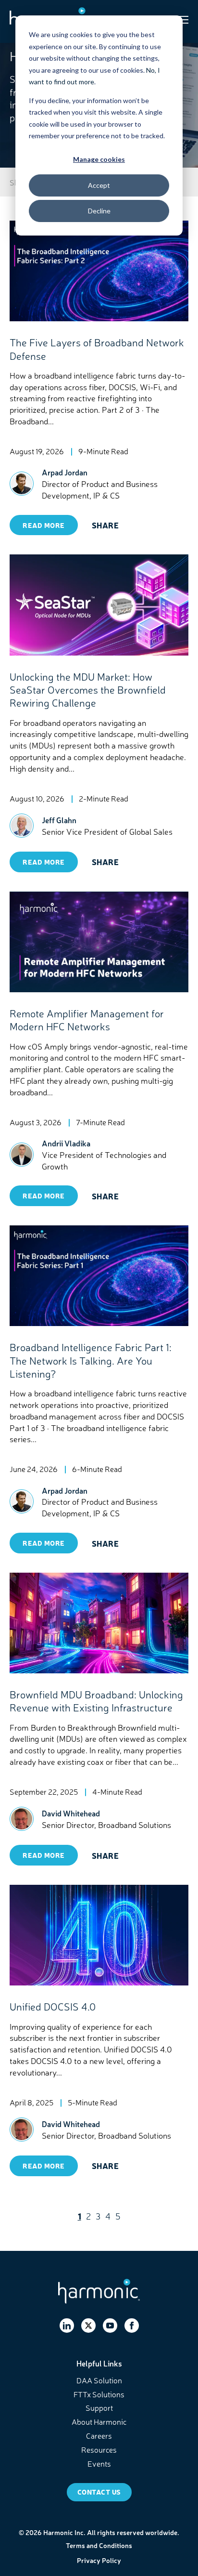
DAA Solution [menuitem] (99, 2380)
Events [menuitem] (99, 2463)
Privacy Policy (99, 2560)
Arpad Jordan (65, 472)
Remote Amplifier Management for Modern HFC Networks (87, 1019)
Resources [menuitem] (99, 2449)
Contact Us (99, 2492)
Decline (99, 211)
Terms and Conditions (99, 2545)
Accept (99, 185)
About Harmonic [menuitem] (99, 2421)
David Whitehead (71, 1813)
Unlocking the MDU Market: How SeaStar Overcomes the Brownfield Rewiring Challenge (88, 690)
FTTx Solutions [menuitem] (99, 2394)
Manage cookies (99, 159)
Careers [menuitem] (99, 2435)
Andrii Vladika (66, 1143)
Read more (44, 525)
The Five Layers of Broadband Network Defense (97, 348)
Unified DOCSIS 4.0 (53, 2006)
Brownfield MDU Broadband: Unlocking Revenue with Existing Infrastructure (96, 1701)
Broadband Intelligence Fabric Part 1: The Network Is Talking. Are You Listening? (91, 1360)
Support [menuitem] (99, 2407)
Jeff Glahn (59, 820)
